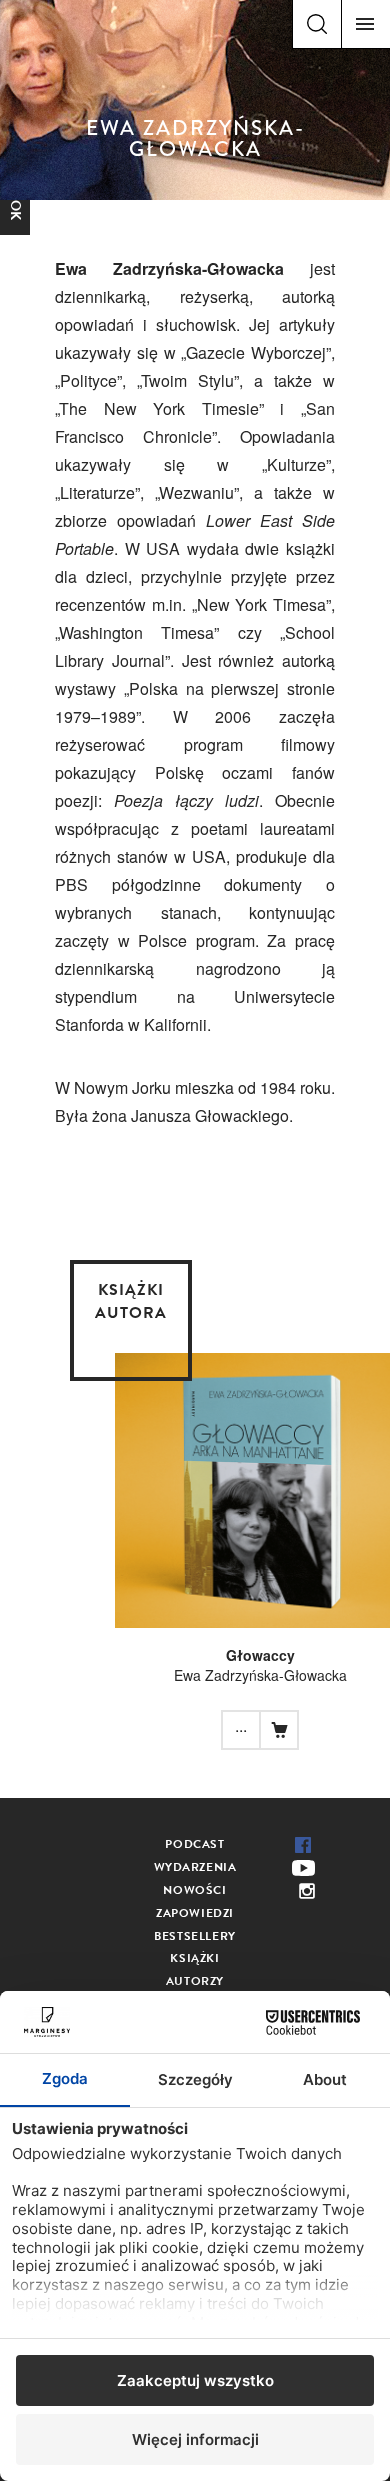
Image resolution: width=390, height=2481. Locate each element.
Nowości (194, 1890)
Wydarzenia (195, 1867)
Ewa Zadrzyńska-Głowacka (260, 1675)
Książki (194, 1958)
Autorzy (195, 1981)
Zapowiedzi (195, 1913)
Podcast (194, 1844)
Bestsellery (195, 1936)
